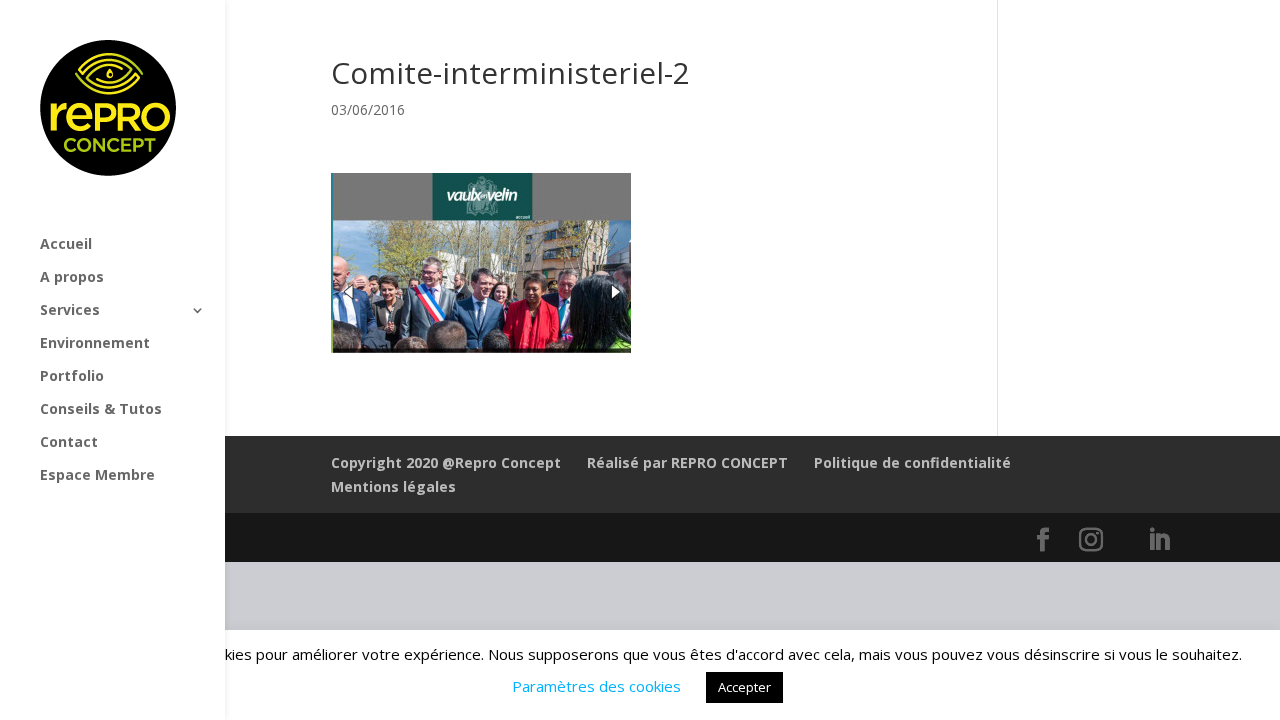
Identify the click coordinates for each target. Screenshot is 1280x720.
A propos (72, 278)
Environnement (95, 344)
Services (70, 311)
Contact (69, 443)
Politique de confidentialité (912, 462)
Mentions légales (393, 486)
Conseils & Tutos (101, 410)
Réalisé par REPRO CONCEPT (687, 462)
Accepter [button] (744, 687)
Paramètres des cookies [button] (596, 686)
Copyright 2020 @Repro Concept (446, 462)
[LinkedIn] (1159, 540)
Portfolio (72, 377)
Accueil (66, 245)
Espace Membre (97, 476)
